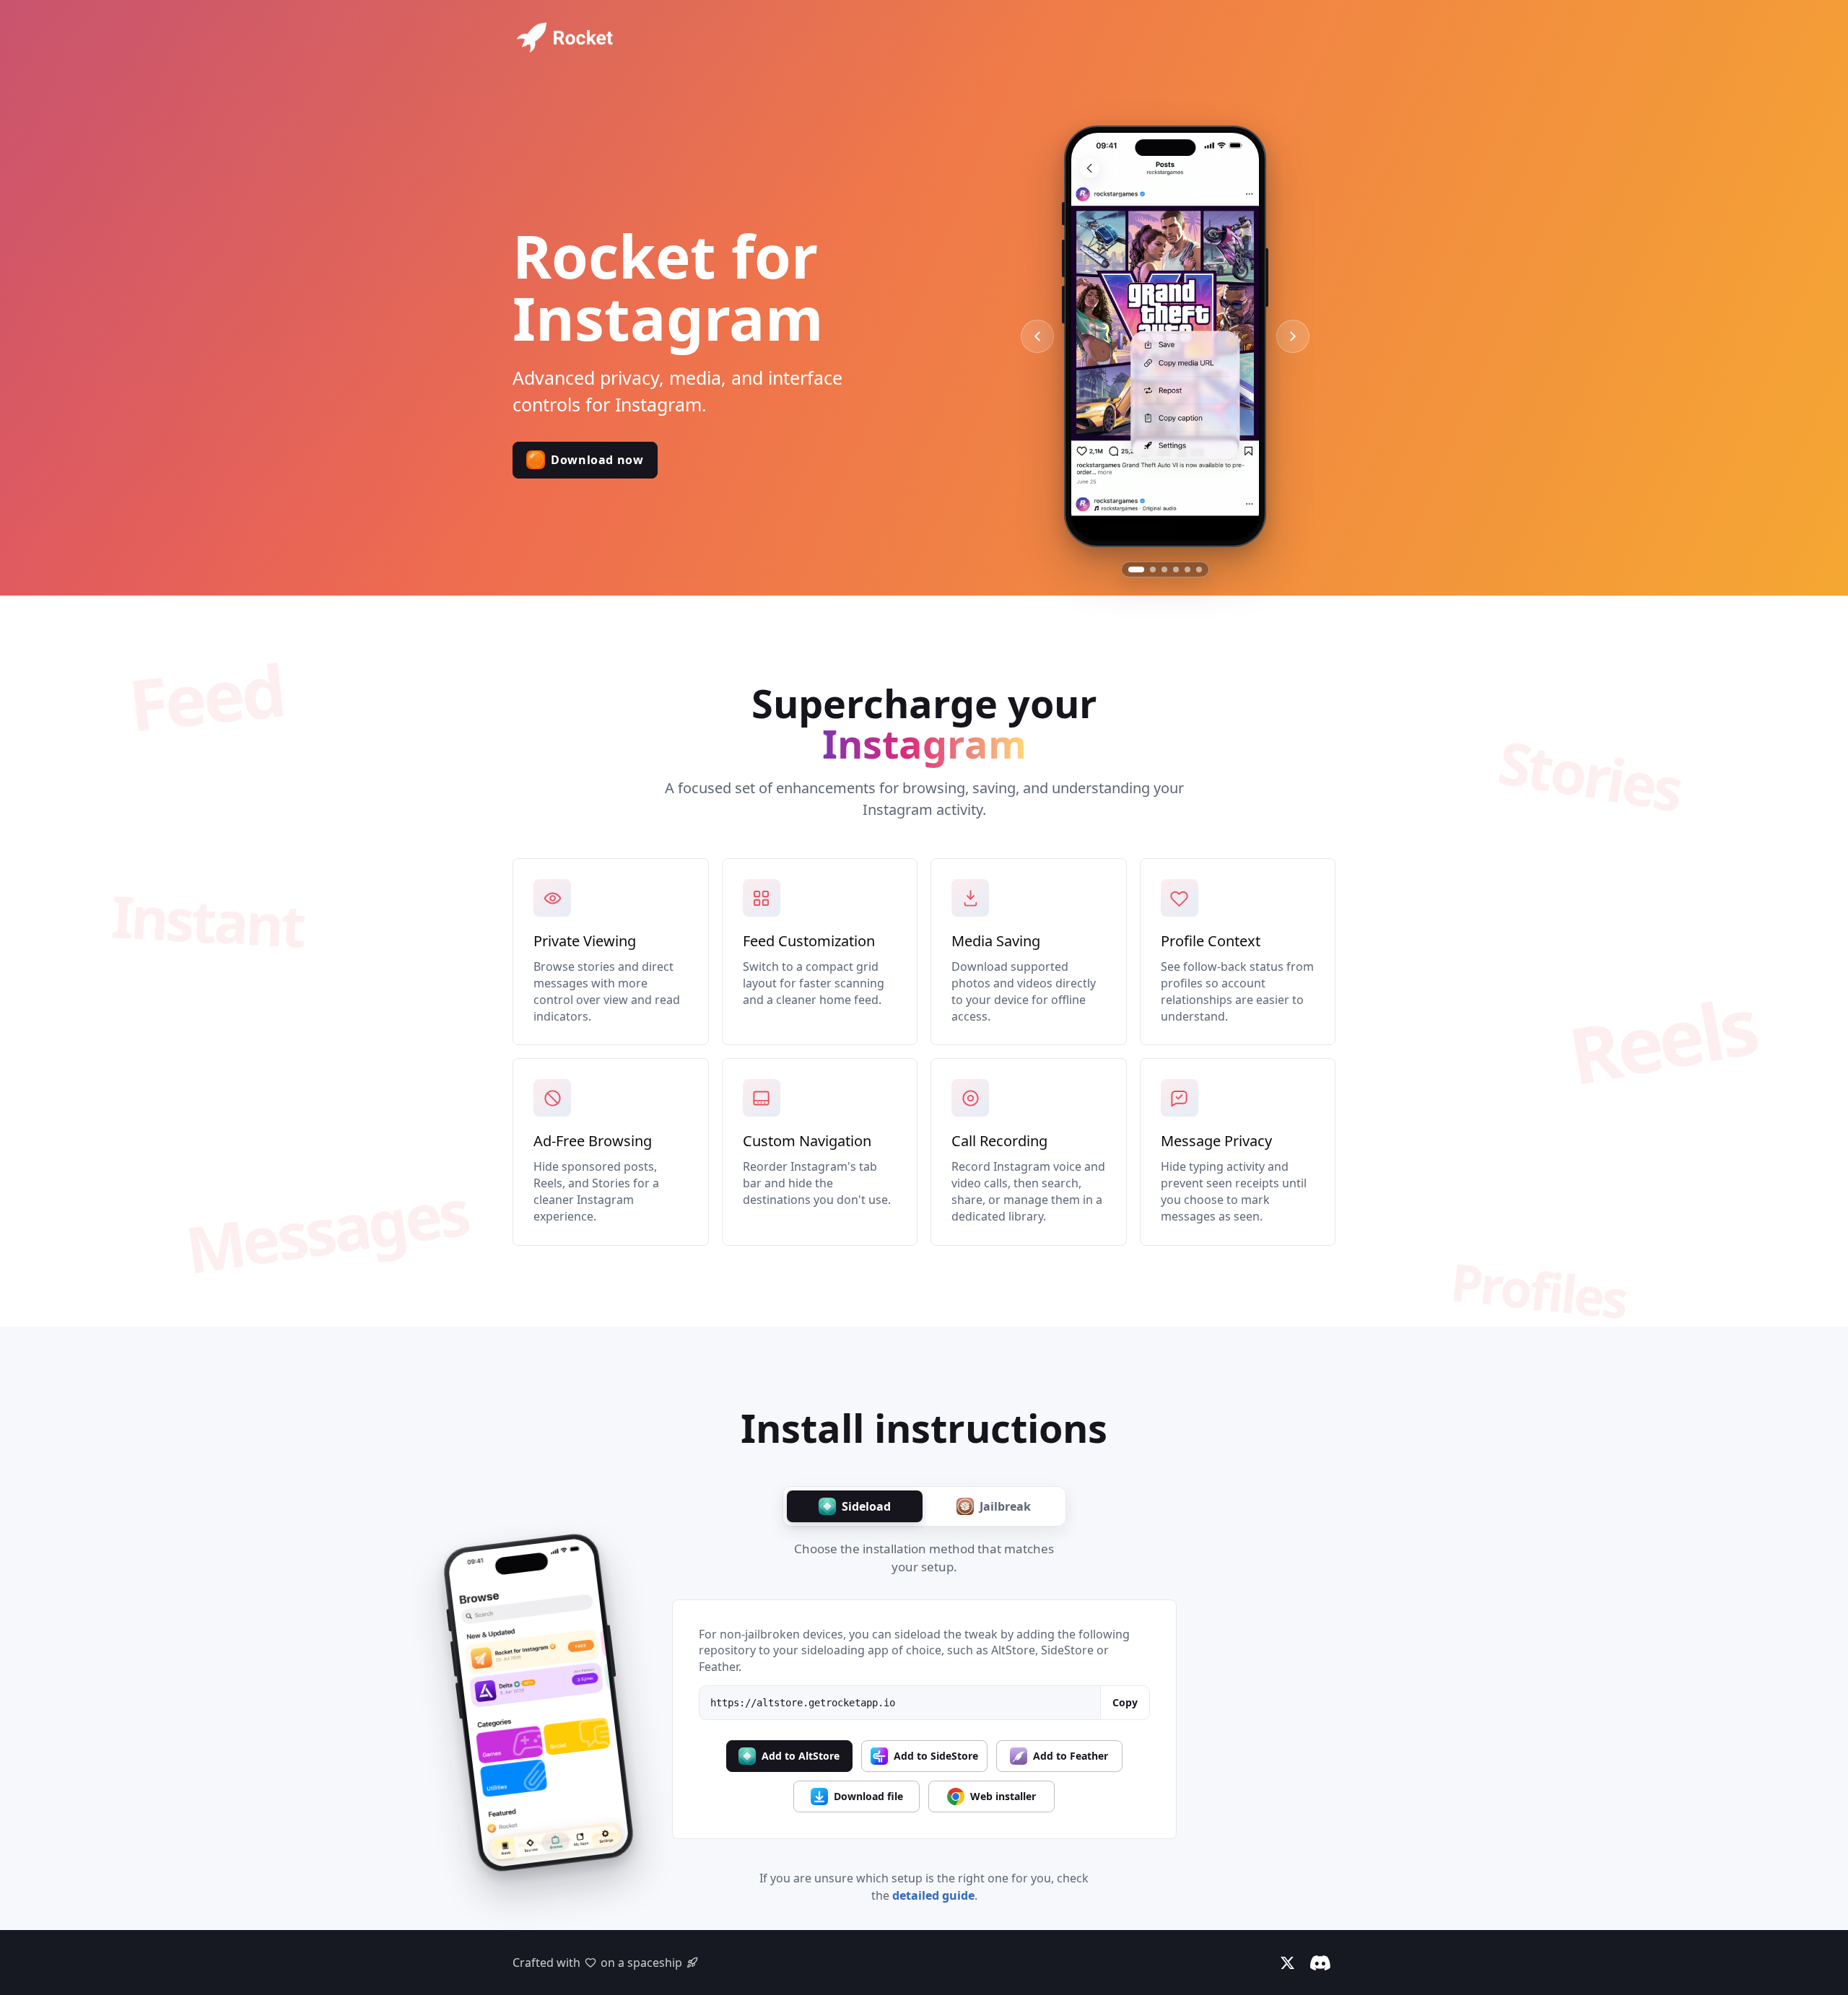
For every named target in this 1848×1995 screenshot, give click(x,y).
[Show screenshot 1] (1136, 569)
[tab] (855, 1506)
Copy (1125, 1702)
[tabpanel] (924, 1720)
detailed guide (933, 1895)
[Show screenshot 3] (1164, 569)
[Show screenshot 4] (1176, 569)
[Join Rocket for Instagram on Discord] (1320, 1963)
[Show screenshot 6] (1199, 569)
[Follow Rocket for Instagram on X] (1287, 1963)
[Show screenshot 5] (1187, 569)
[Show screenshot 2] (1153, 569)
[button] (585, 460)
